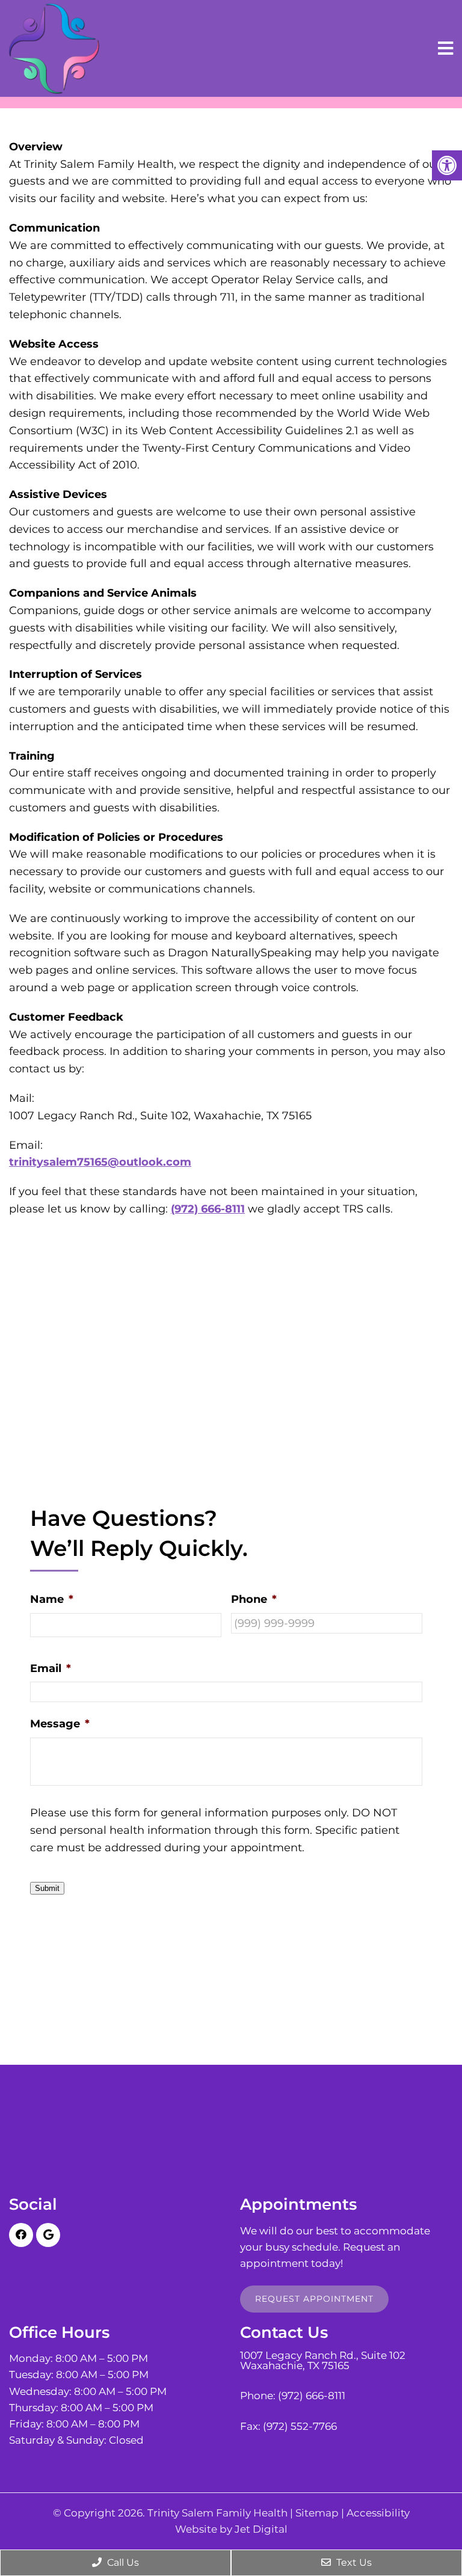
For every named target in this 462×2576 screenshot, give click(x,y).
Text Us (353, 2562)
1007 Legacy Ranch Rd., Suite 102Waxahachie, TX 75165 (323, 2361)
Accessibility (378, 2513)
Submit (47, 1888)
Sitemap (317, 2513)
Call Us (122, 2562)
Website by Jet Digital (231, 2529)
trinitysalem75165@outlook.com (100, 1162)
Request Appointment (314, 2299)
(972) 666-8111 (208, 1209)
